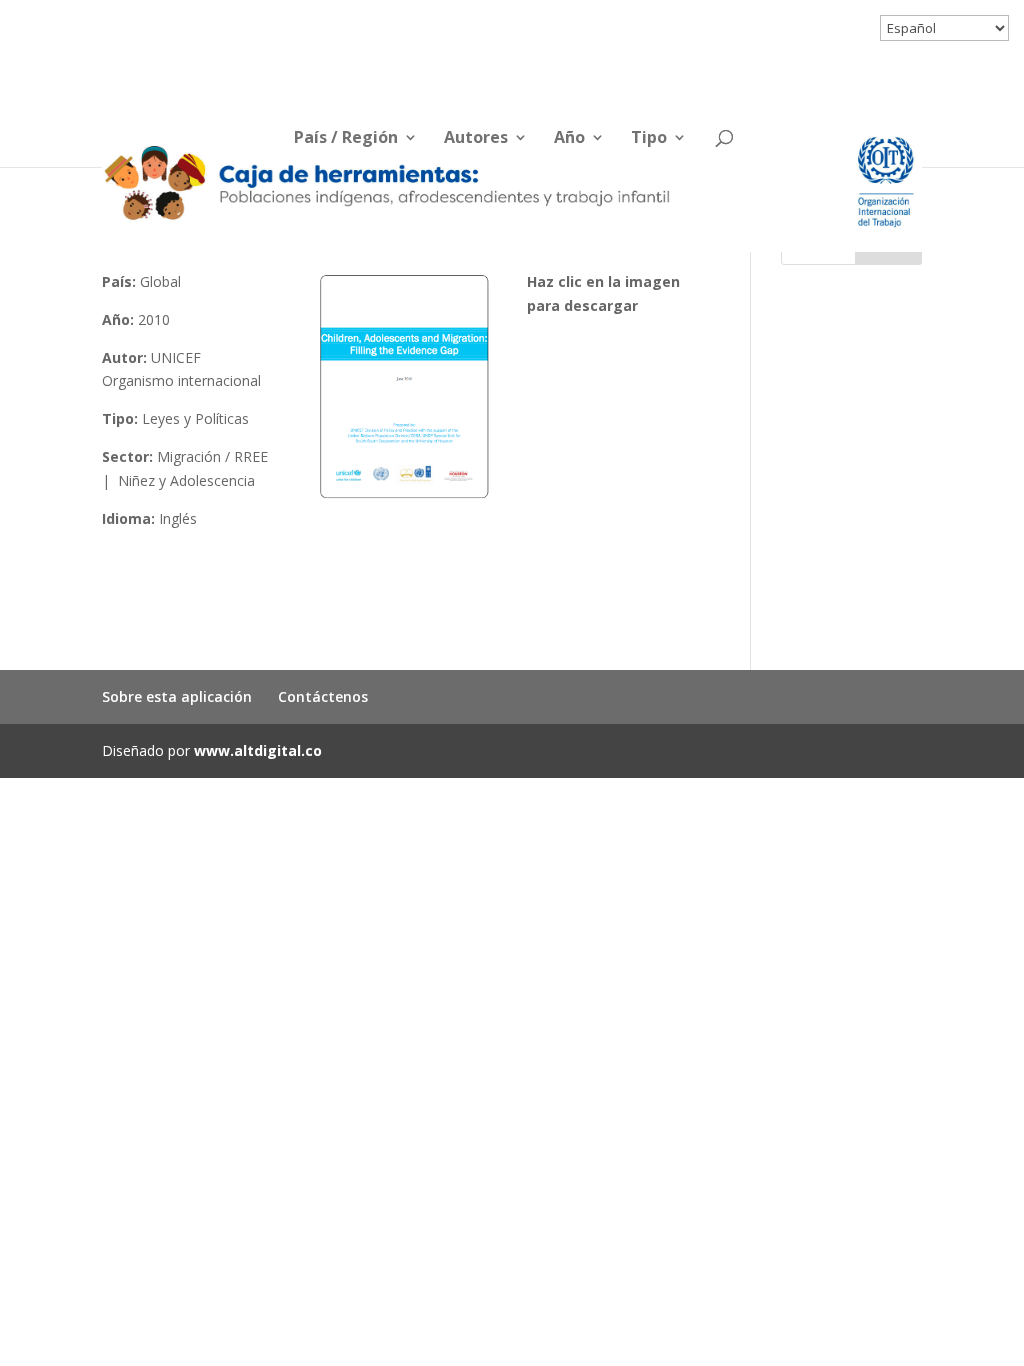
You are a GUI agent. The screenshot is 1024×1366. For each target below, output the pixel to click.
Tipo (649, 139)
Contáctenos (323, 696)
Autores (476, 139)
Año (569, 139)
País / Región (346, 139)
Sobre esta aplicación (177, 696)
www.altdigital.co (258, 750)
